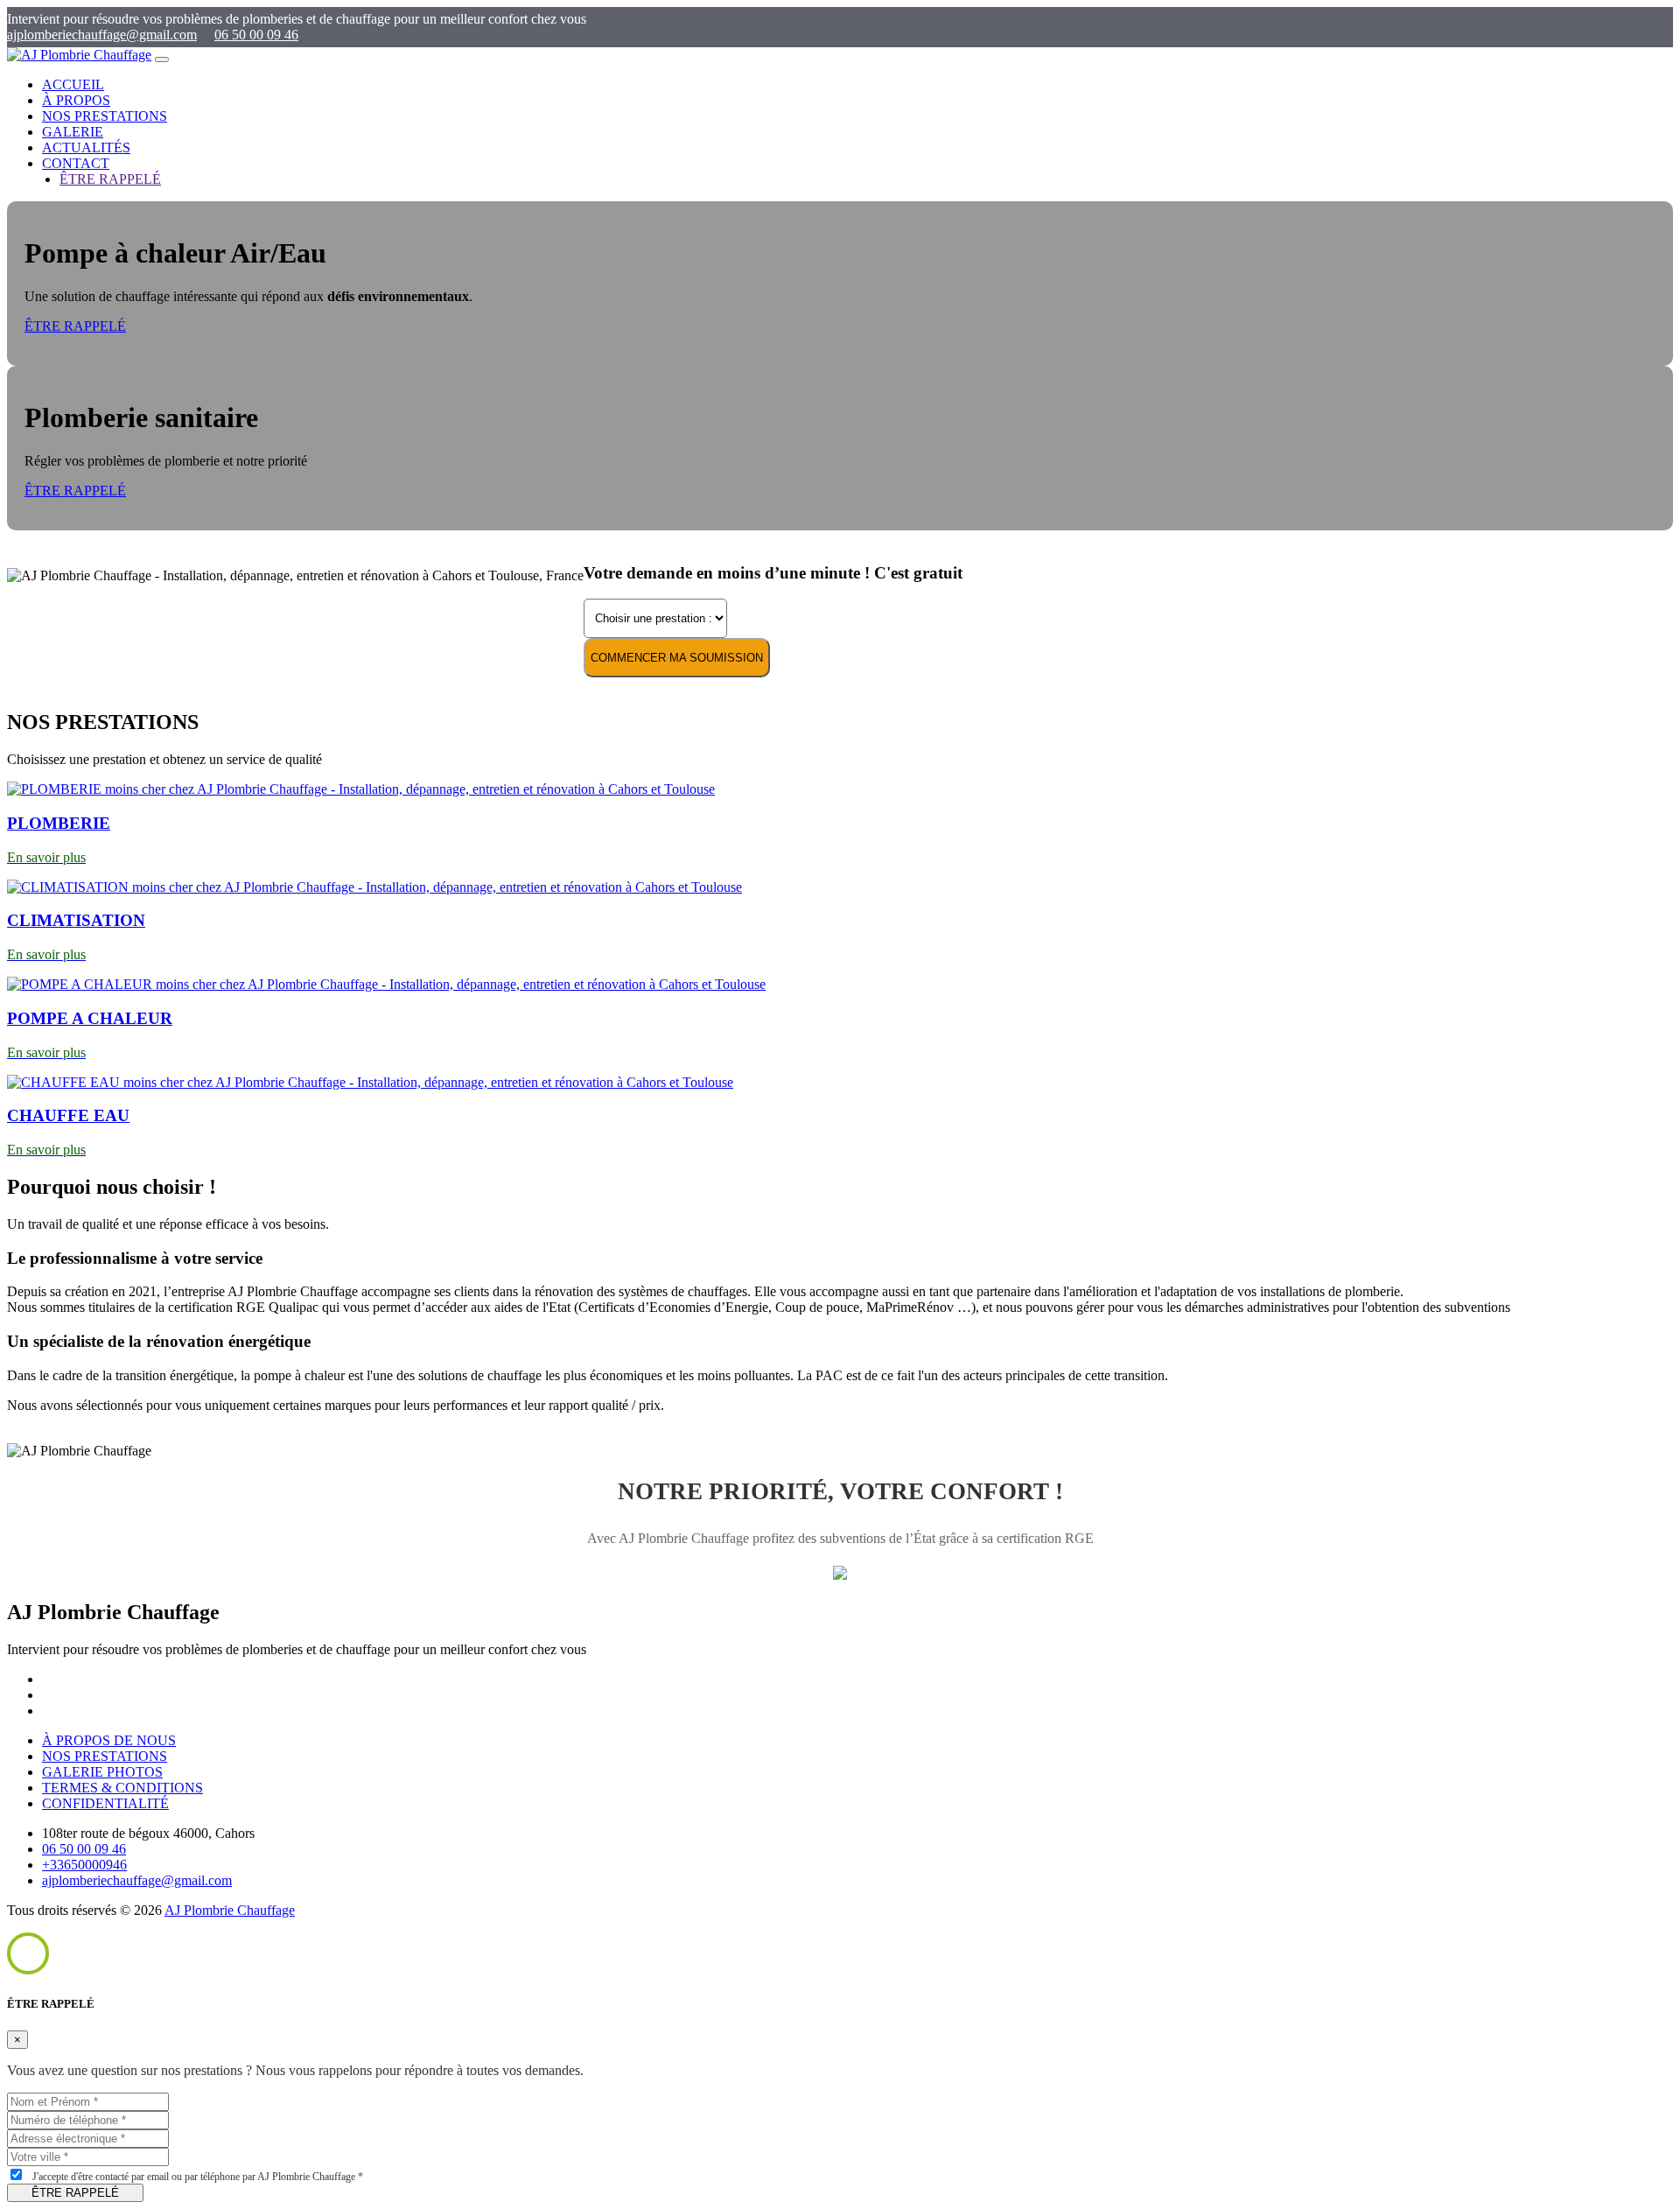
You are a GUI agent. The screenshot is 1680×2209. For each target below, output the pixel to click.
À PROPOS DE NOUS (109, 1740)
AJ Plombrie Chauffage (230, 1910)
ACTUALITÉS (86, 147)
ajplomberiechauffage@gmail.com (102, 35)
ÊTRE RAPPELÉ (75, 326)
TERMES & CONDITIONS (122, 1788)
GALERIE (73, 132)
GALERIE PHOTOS (102, 1772)
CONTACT (76, 163)
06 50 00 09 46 (256, 35)
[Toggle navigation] (162, 60)
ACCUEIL (73, 84)
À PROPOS (76, 100)
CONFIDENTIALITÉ (105, 1803)
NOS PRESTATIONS (105, 116)
